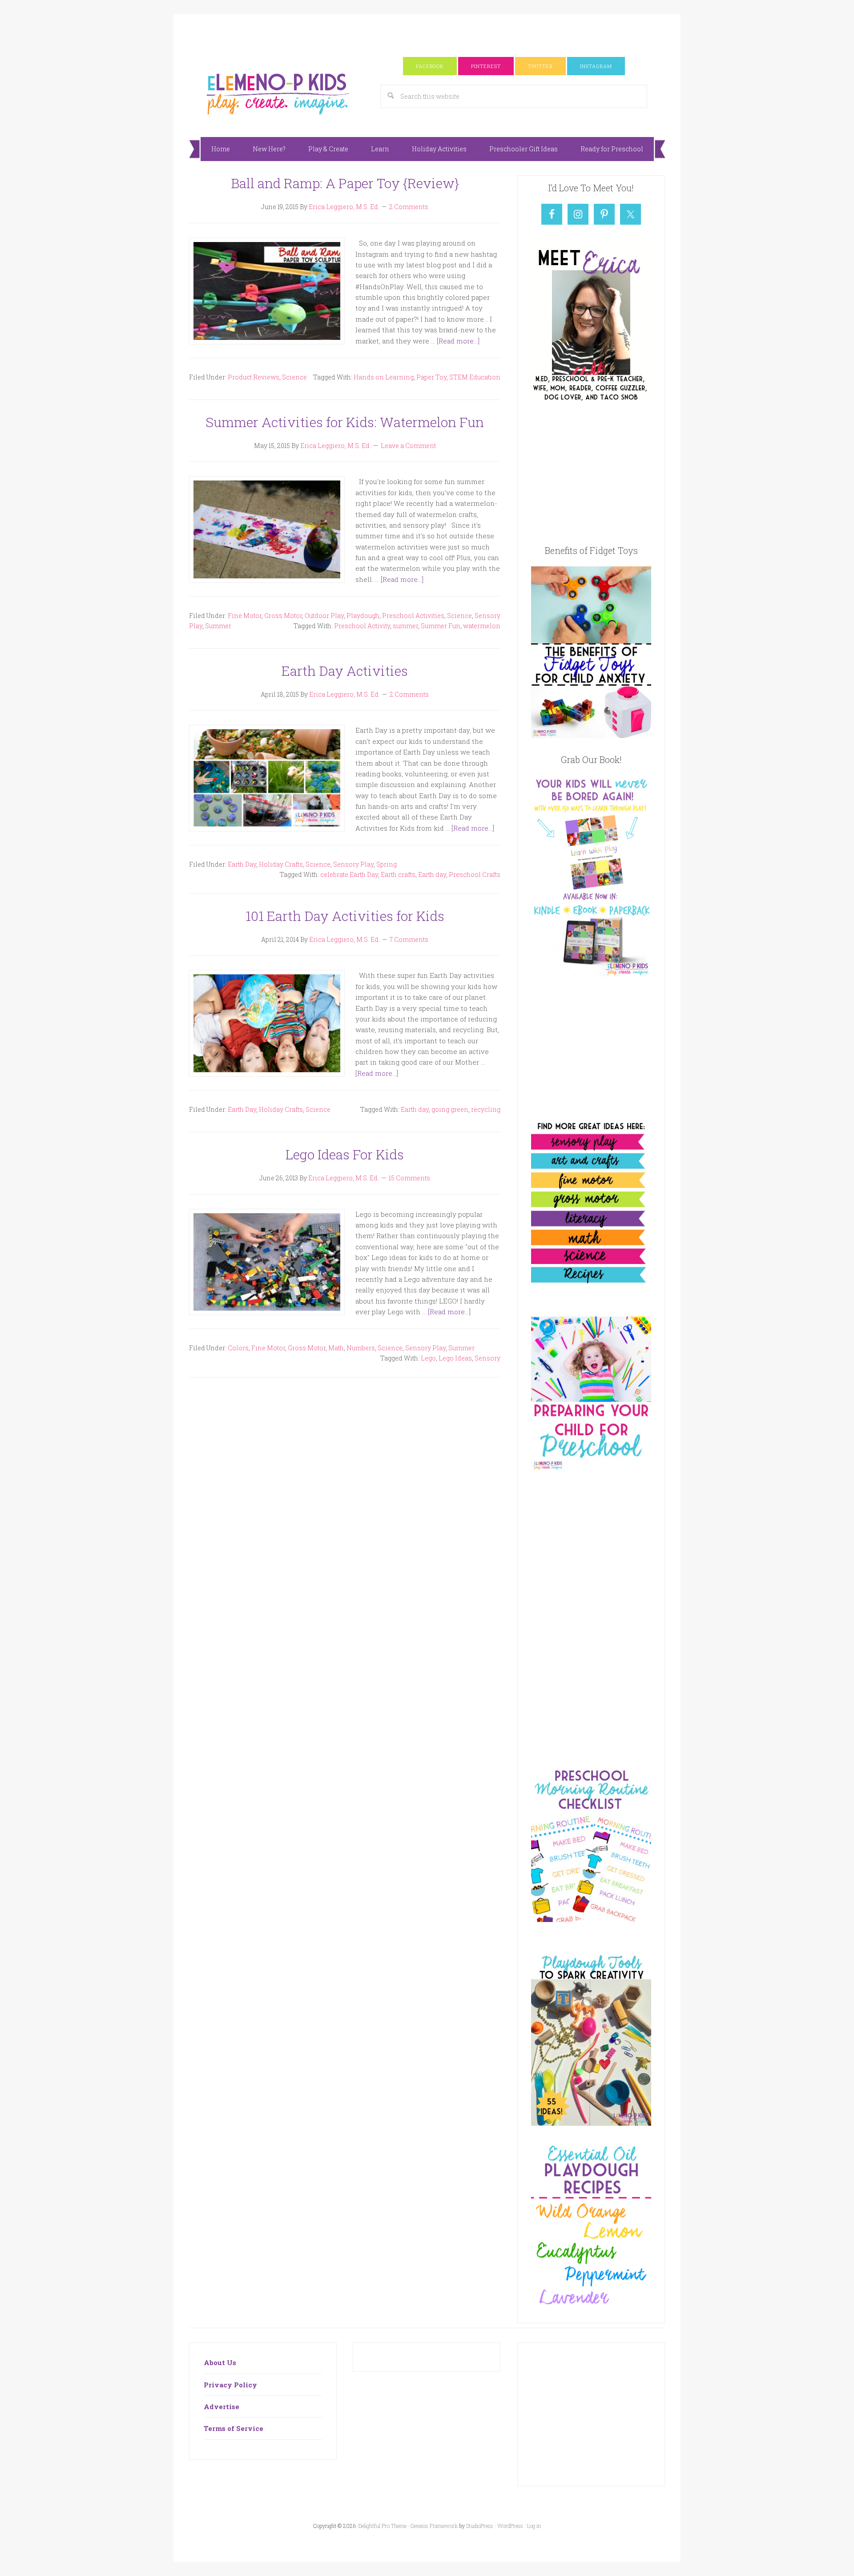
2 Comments (409, 207)
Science (294, 377)
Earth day (432, 874)
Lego (428, 1358)
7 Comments (409, 939)
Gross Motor (283, 616)
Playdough (363, 616)
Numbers (361, 1348)
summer (405, 626)
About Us (220, 2362)
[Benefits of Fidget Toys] (591, 735)
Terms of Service (234, 2428)
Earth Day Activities (345, 671)
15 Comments (409, 1178)
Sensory (487, 1358)
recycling (486, 1109)
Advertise (222, 2406)
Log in (534, 2526)
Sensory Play (353, 864)
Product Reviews (254, 377)
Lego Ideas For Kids (345, 1154)
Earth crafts (398, 874)
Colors (238, 1348)
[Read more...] (458, 341)
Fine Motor (245, 616)
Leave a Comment (408, 446)
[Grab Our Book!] (591, 974)
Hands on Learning (384, 377)
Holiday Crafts (281, 864)
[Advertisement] (427, 34)
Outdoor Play (324, 616)
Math (336, 1348)
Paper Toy (431, 377)
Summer (218, 626)
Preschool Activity (362, 626)
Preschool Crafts (475, 874)
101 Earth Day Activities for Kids (345, 916)
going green (450, 1109)
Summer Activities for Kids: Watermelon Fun (345, 422)
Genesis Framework (434, 2526)
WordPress (510, 2526)
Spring (387, 864)
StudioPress (480, 2526)
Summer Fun (441, 626)
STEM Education (475, 377)
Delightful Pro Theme (383, 2526)
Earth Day (242, 864)
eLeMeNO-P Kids (278, 93)
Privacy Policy (230, 2385)
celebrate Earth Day (349, 874)
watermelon (482, 626)
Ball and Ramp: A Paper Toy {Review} (345, 183)
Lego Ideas (455, 1358)
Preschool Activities (413, 616)
